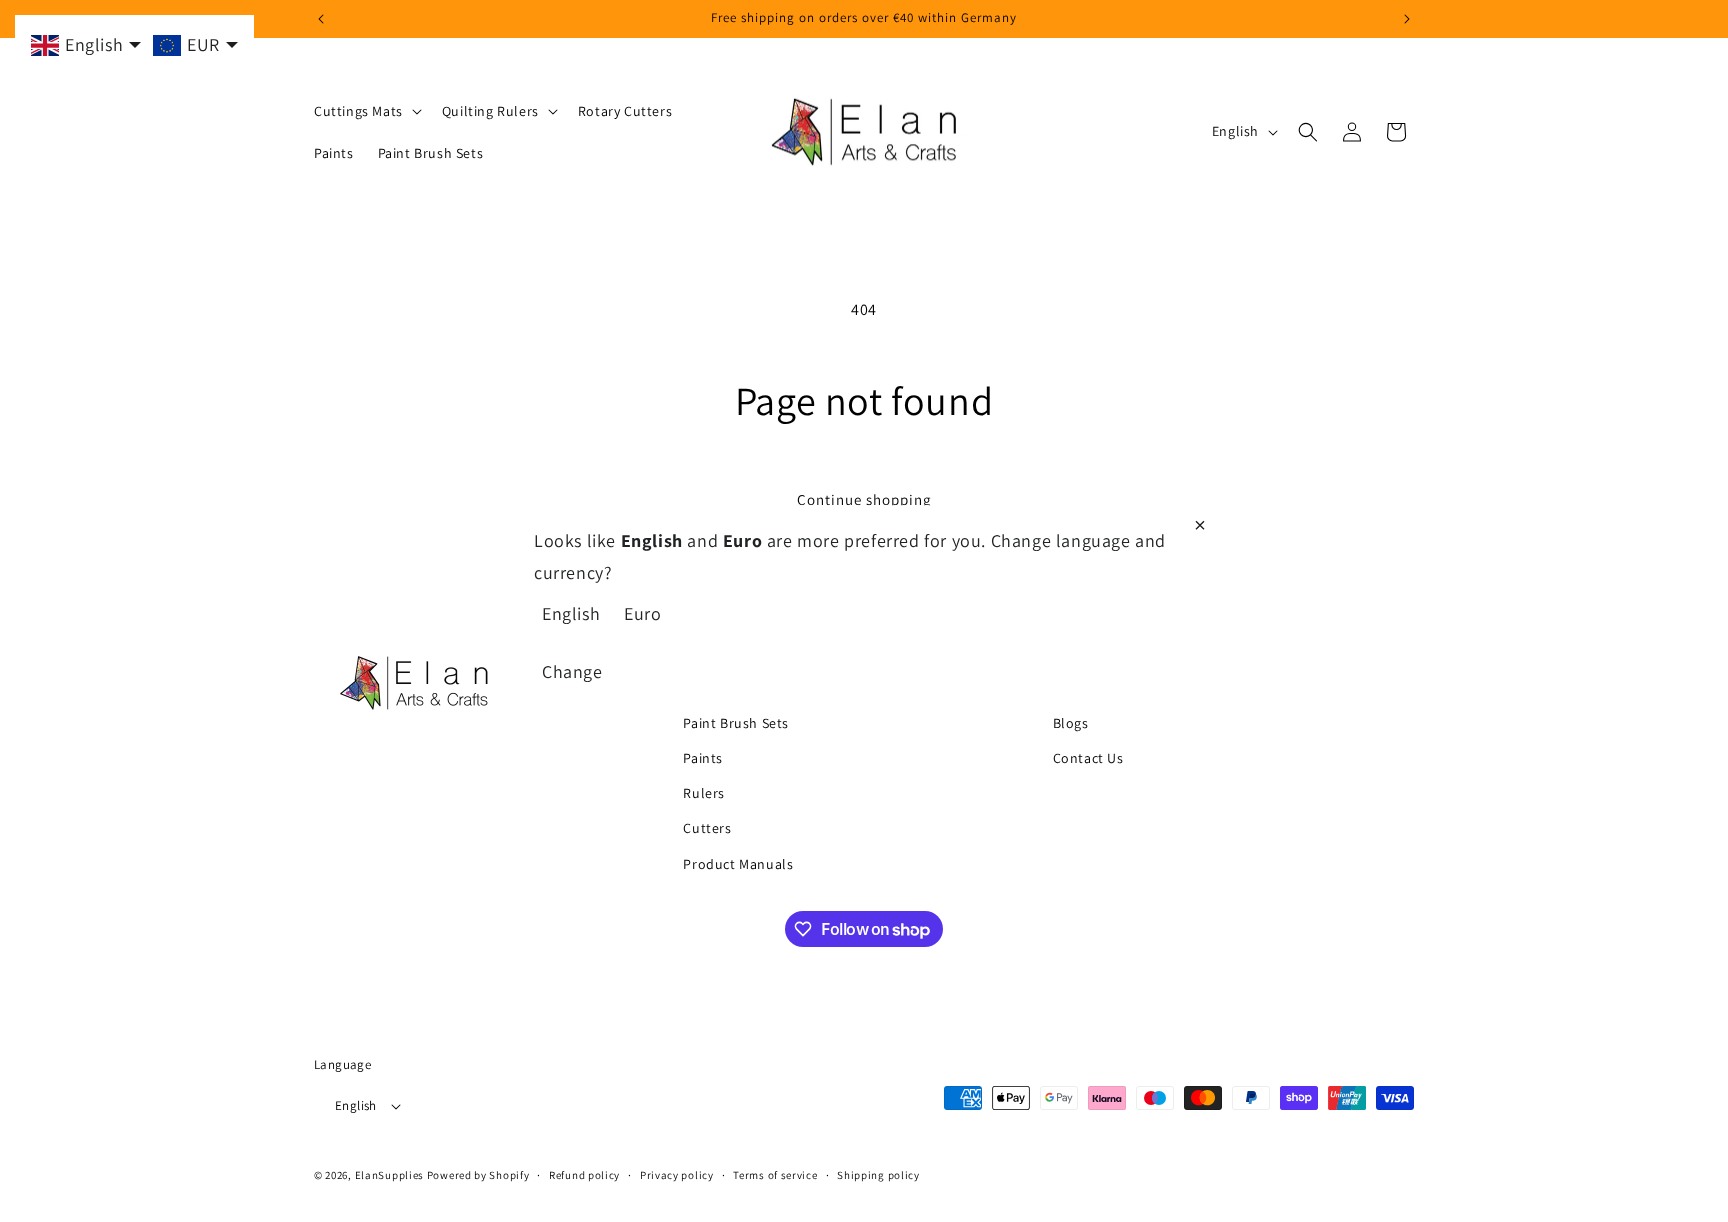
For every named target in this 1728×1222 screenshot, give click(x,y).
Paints (703, 757)
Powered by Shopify (478, 1176)
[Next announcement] (1407, 19)
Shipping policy (878, 1175)
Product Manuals (738, 863)
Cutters (707, 828)
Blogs (1071, 722)
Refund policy (584, 1175)
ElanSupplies (389, 1176)
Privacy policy (677, 1175)
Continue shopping (864, 499)
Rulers (704, 793)
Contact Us (1088, 757)
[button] (366, 111)
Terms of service (775, 1175)
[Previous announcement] (321, 19)
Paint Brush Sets (736, 722)
